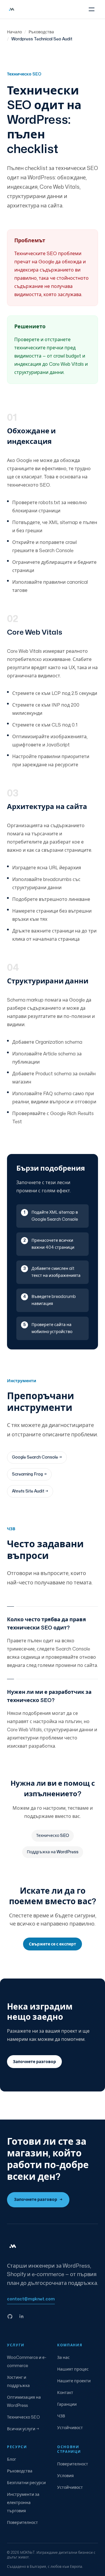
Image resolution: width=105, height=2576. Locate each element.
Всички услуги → (23, 2429)
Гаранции (67, 2404)
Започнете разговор (38, 2200)
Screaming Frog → (29, 1474)
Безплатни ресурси (26, 2483)
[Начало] (12, 9)
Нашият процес (73, 2369)
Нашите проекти (74, 2381)
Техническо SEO (53, 1836)
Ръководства (41, 32)
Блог (12, 2459)
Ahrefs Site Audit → (30, 1491)
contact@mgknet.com (31, 2299)
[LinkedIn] (22, 2316)
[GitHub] (10, 2316)
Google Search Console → (37, 1457)
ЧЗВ (61, 2416)
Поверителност (22, 2523)
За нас (63, 2358)
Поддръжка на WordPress (53, 1852)
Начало (14, 32)
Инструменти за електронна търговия (23, 2503)
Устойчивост (70, 2428)
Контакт (65, 2393)
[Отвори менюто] (92, 9)
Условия (65, 2476)
